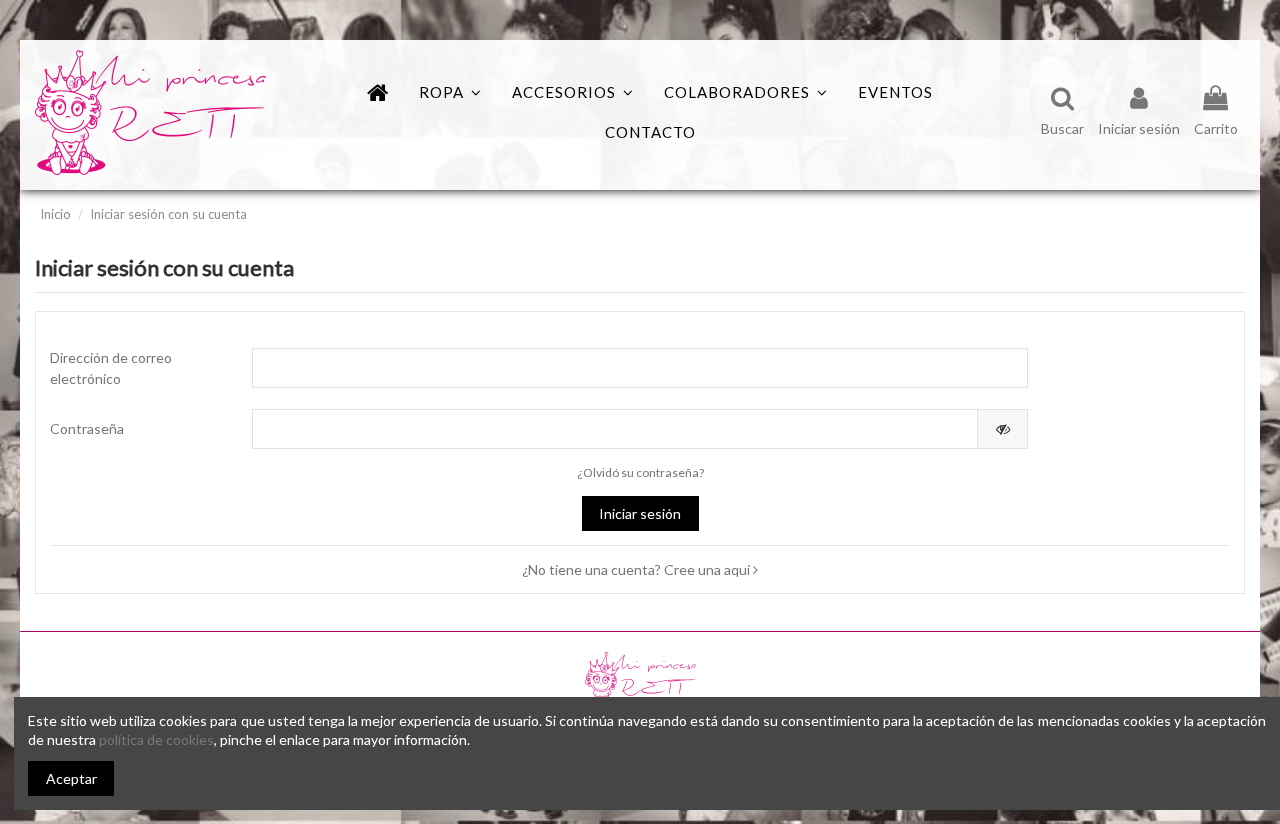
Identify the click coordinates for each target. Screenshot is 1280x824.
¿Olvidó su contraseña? (640, 472)
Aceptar (71, 778)
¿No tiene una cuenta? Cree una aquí (637, 569)
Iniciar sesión (640, 513)
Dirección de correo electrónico (111, 368)
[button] (746, 93)
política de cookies (156, 739)
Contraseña (87, 428)
